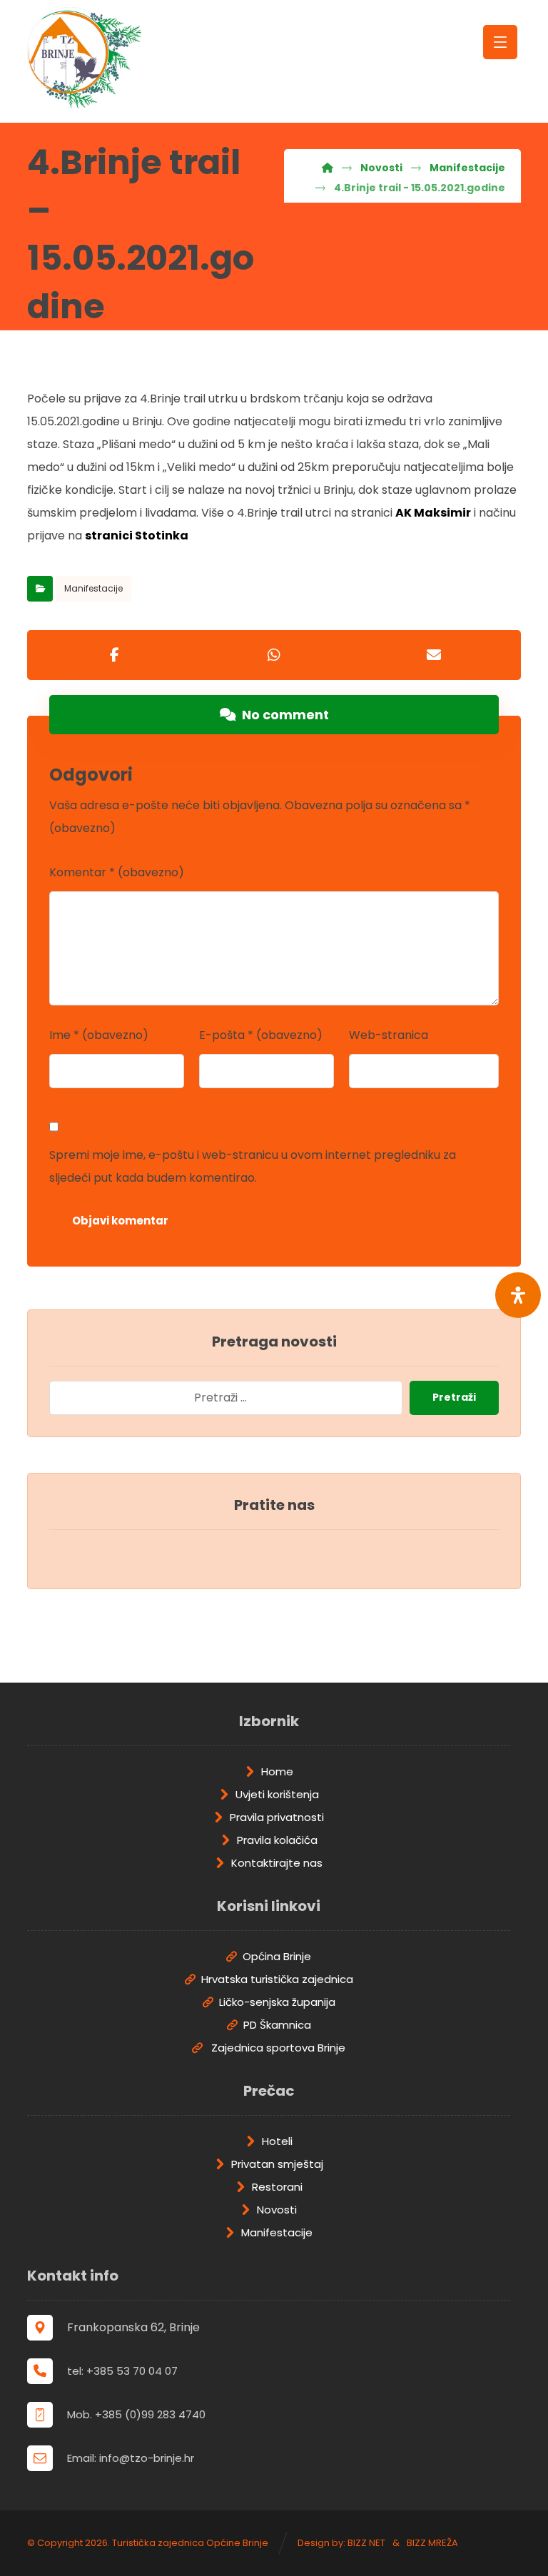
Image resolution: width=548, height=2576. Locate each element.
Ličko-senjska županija (277, 2002)
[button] (114, 655)
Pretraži (454, 1397)
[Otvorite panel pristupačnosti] (518, 1295)
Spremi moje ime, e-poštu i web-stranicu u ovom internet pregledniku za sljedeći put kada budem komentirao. (253, 1166)
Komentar (117, 872)
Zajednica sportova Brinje (277, 2048)
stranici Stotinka (137, 536)
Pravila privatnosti (277, 1817)
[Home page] (328, 168)
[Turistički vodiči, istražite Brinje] (84, 58)
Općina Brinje (277, 1956)
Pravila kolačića (277, 1840)
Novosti (277, 2210)
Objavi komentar (120, 1221)
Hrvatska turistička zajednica (277, 1979)
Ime (99, 1035)
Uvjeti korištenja (277, 1794)
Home (277, 1771)
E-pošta (261, 1035)
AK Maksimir (433, 513)
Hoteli (277, 2141)
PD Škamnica (277, 2025)
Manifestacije (93, 588)
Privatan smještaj (277, 2164)
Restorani (277, 2187)
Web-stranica (389, 1035)
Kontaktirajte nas (277, 1863)
